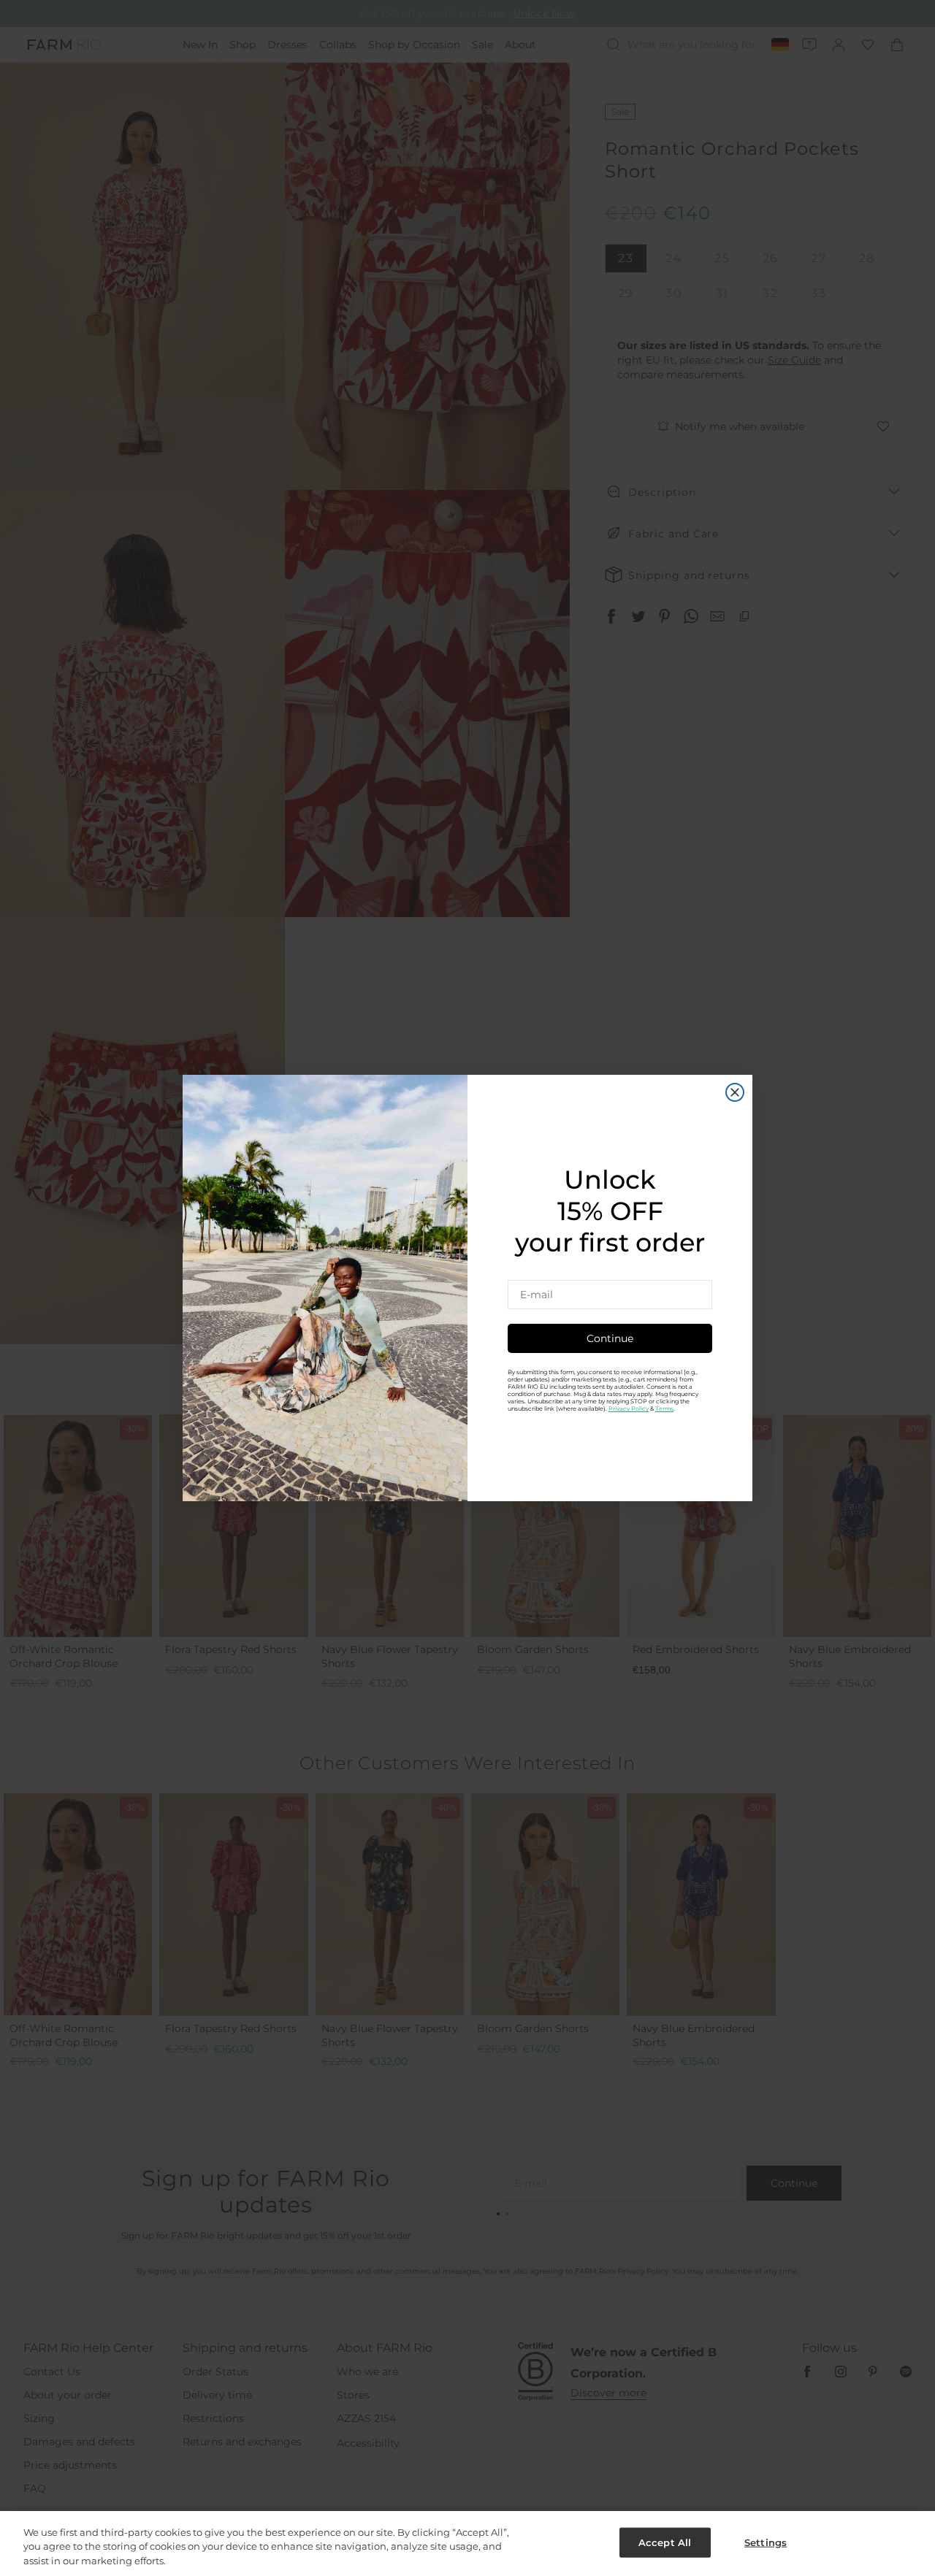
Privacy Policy (629, 1408)
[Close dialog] (735, 1092)
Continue (610, 1338)
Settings (766, 2542)
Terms (664, 1408)
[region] (467, 2544)
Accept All (665, 2542)
